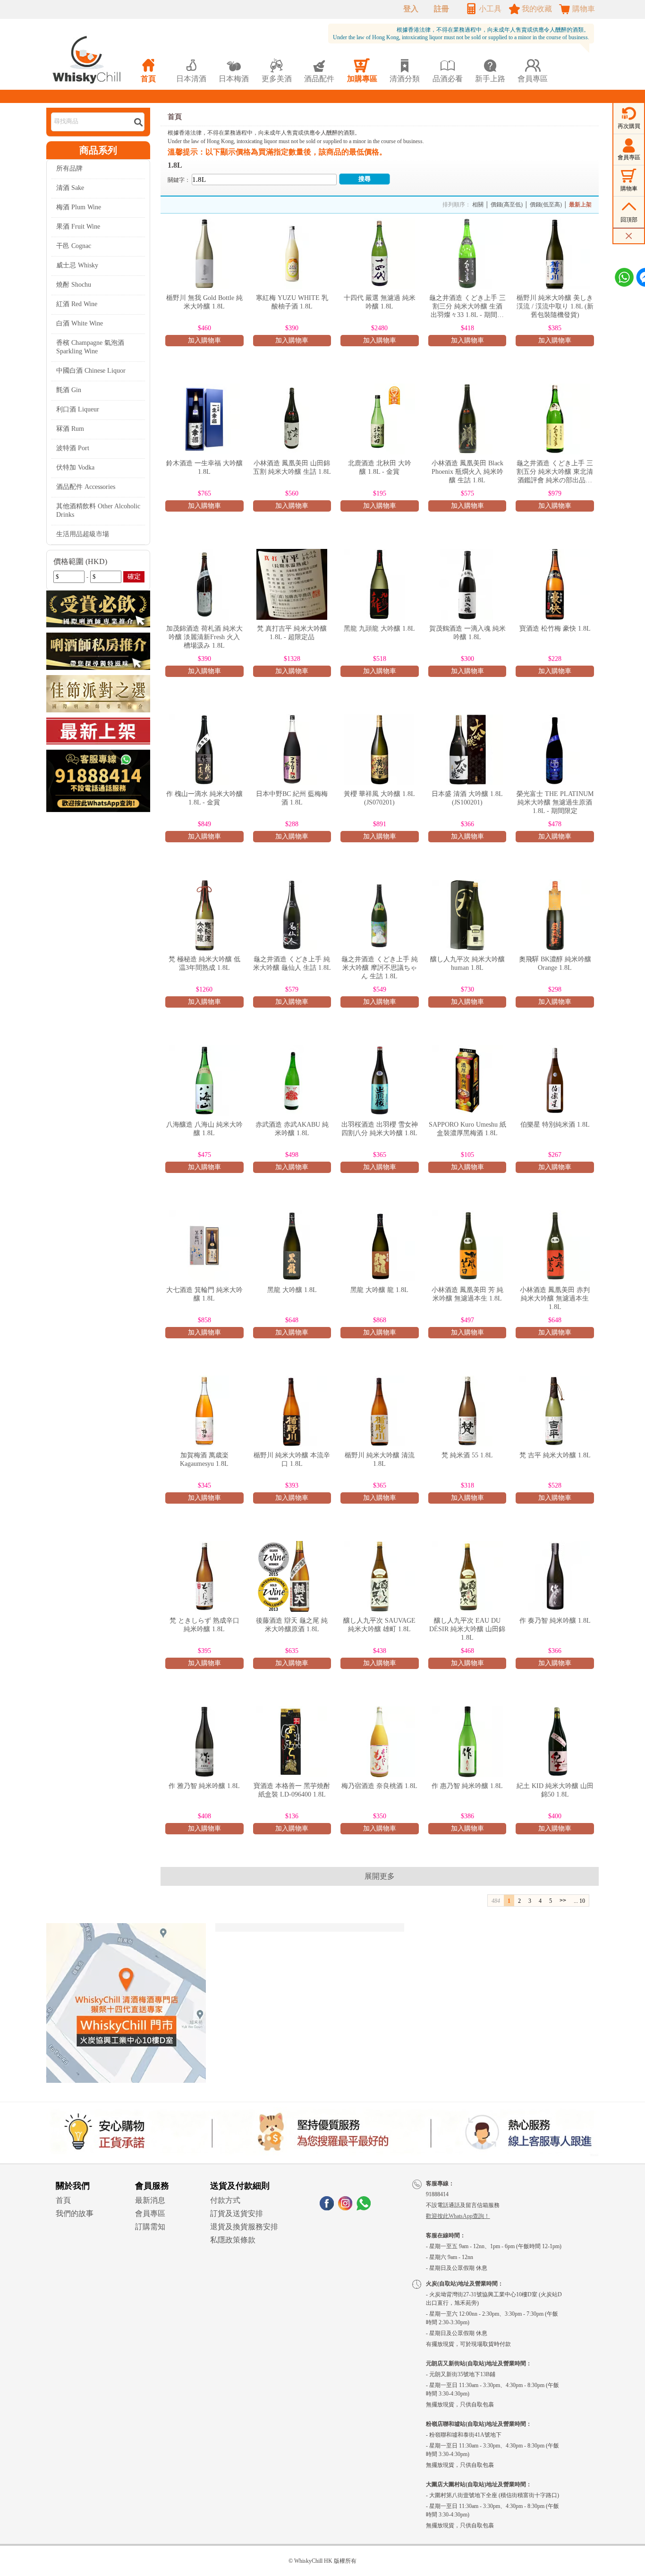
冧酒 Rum (70, 429)
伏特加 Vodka (75, 467)
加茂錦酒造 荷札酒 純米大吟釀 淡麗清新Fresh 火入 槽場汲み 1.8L (204, 637)
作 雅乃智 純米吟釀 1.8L (204, 1786)
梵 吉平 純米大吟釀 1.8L (555, 1455)
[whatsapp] (364, 2208)
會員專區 (150, 2213)
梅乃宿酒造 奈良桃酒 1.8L (379, 1786)
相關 (478, 205)
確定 (134, 577)
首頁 (175, 117)
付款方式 (225, 2200)
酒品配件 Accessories (86, 487)
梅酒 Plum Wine (79, 207)
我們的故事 (75, 2213)
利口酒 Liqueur (78, 409)
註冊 (441, 9)
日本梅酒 (234, 71)
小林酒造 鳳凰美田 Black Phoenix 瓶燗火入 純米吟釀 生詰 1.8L (467, 472)
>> (563, 1900)
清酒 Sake (70, 188)
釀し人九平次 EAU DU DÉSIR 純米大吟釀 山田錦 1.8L (467, 1629)
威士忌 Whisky (77, 265)
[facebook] (327, 2208)
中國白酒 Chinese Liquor (91, 371)
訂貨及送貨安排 (237, 2213)
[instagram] (345, 2208)
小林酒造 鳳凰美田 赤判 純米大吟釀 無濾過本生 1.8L (555, 1298)
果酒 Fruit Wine (78, 227)
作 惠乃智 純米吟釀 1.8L (467, 1786)
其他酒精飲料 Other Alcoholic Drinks (98, 510)
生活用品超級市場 (83, 534)
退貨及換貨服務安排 (244, 2227)
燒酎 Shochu (74, 285)
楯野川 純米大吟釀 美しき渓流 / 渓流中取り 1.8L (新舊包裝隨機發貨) (555, 306)
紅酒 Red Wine (77, 304)
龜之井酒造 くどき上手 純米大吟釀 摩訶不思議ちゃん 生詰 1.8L (380, 968)
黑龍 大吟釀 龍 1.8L (379, 1290)
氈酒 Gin (69, 390)
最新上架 (580, 205)
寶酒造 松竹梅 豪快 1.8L (555, 629)
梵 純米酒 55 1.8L (467, 1455)
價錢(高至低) (507, 205)
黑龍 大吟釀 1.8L (292, 1290)
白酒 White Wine (80, 323)
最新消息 (150, 2200)
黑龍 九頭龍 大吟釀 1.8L (379, 629)
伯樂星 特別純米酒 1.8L (555, 1125)
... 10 (579, 1901)
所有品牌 (69, 168)
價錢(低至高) (546, 205)
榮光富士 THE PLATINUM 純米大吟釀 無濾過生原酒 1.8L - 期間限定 (555, 802)
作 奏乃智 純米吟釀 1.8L (555, 1621)
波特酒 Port (73, 448)
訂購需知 (150, 2227)
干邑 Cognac (74, 246)
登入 (411, 9)
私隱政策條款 (233, 2240)
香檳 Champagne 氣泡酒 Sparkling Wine (90, 347)
